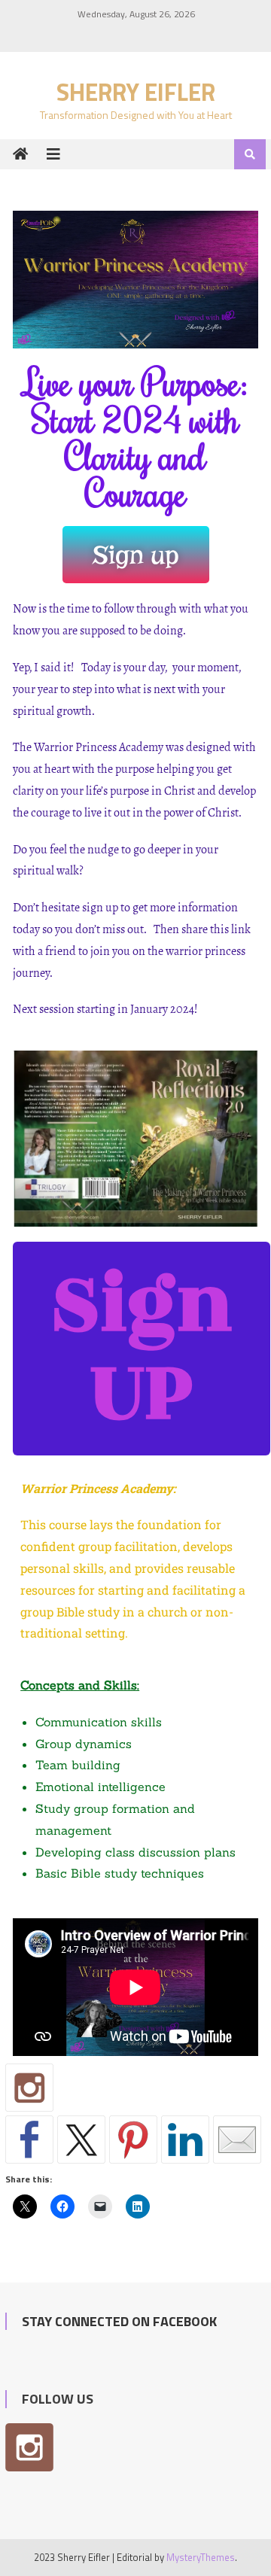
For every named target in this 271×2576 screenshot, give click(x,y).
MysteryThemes (201, 2557)
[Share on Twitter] (81, 2140)
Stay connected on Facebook (119, 2321)
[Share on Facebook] (29, 2140)
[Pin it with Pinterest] (133, 2140)
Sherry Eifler (136, 92)
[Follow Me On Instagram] (29, 2088)
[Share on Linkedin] (185, 2140)
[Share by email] (237, 2140)
